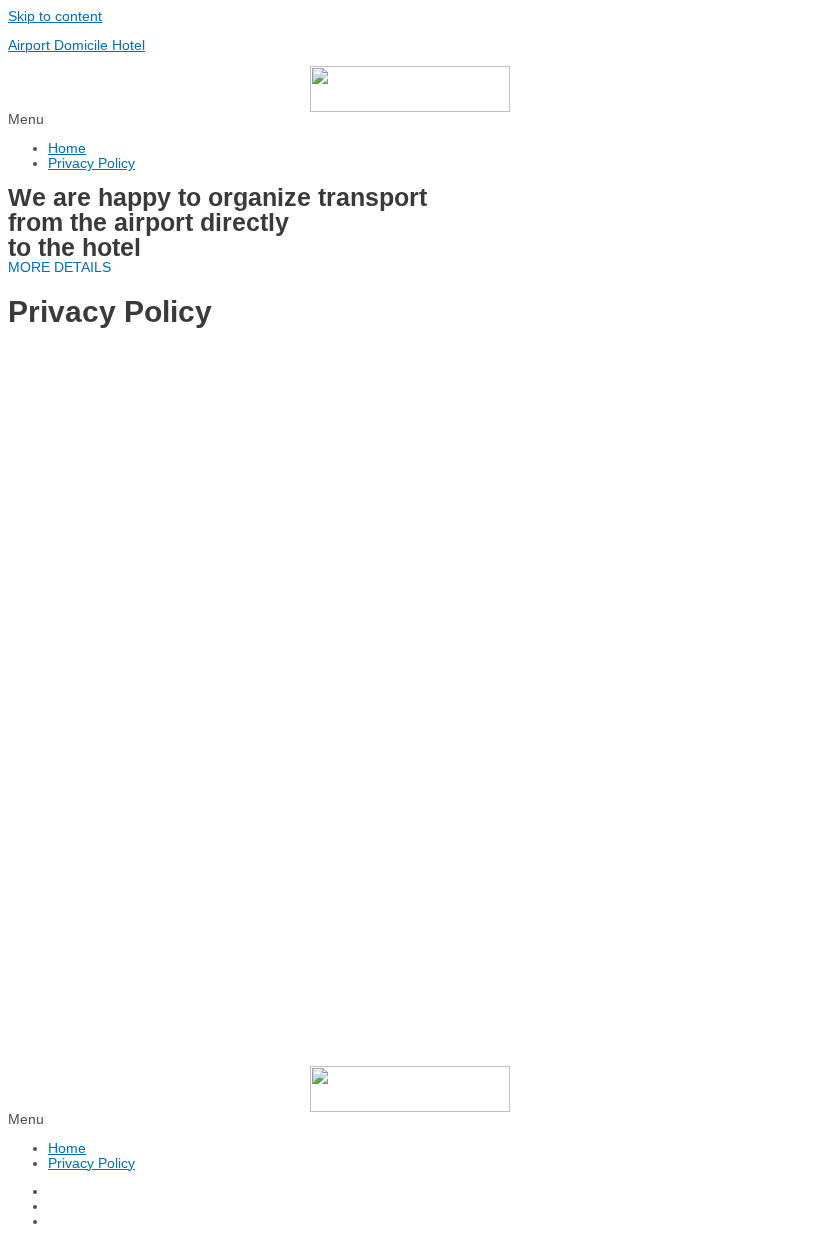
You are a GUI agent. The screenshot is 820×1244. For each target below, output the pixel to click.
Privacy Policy (91, 163)
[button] (410, 119)
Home (67, 148)
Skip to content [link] (55, 16)
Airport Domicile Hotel (76, 45)
